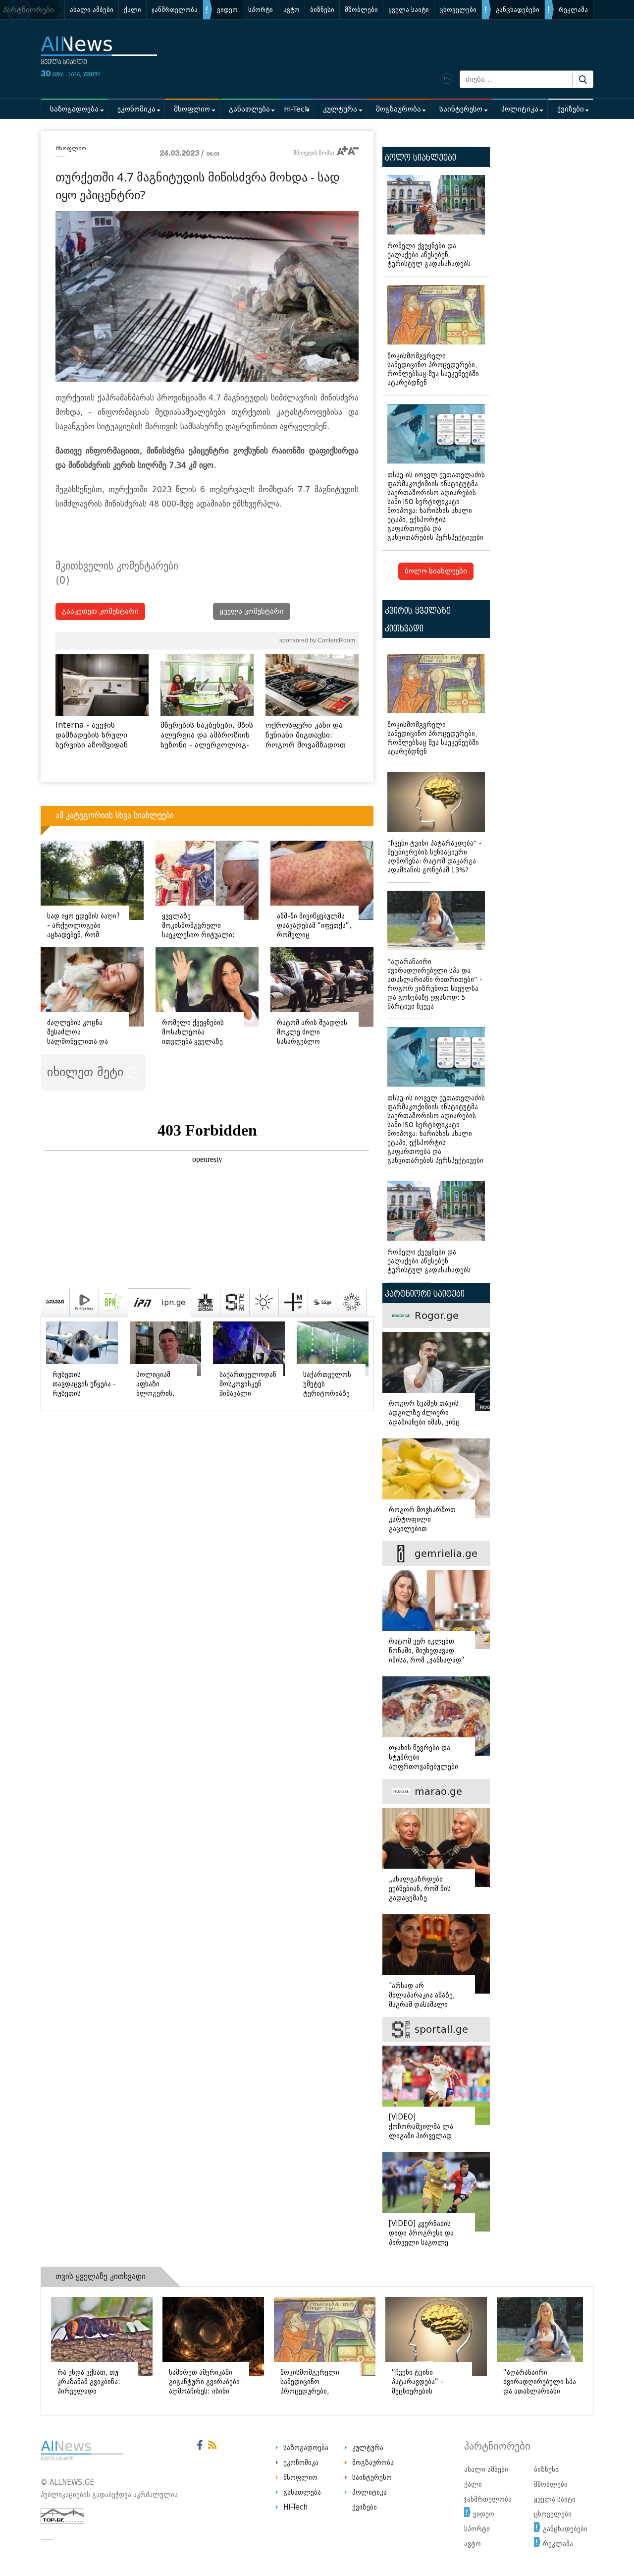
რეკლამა (573, 10)
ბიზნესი (322, 10)
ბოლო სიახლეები (436, 571)
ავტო (291, 10)
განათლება (249, 109)
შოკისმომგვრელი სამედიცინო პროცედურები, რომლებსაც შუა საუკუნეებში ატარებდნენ (433, 370)
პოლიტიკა (520, 109)
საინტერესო (461, 109)
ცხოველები (458, 10)
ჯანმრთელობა (175, 10)
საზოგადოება (74, 109)
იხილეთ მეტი (87, 1072)
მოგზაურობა (398, 109)
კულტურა (340, 109)
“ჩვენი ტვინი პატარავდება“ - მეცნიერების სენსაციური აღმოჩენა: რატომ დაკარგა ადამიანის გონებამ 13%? (434, 857)
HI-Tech (296, 109)
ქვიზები (571, 109)
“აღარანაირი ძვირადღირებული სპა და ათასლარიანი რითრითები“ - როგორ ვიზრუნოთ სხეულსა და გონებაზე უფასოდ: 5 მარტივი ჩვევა (435, 984)
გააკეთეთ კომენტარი (100, 611)
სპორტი (261, 10)
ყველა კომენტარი (252, 611)
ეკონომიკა (136, 109)
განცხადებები (518, 10)
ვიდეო (227, 10)
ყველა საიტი (409, 10)
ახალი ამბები (92, 10)
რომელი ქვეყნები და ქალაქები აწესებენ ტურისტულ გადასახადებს (429, 255)
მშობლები (361, 10)
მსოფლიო (192, 109)
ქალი (132, 10)
